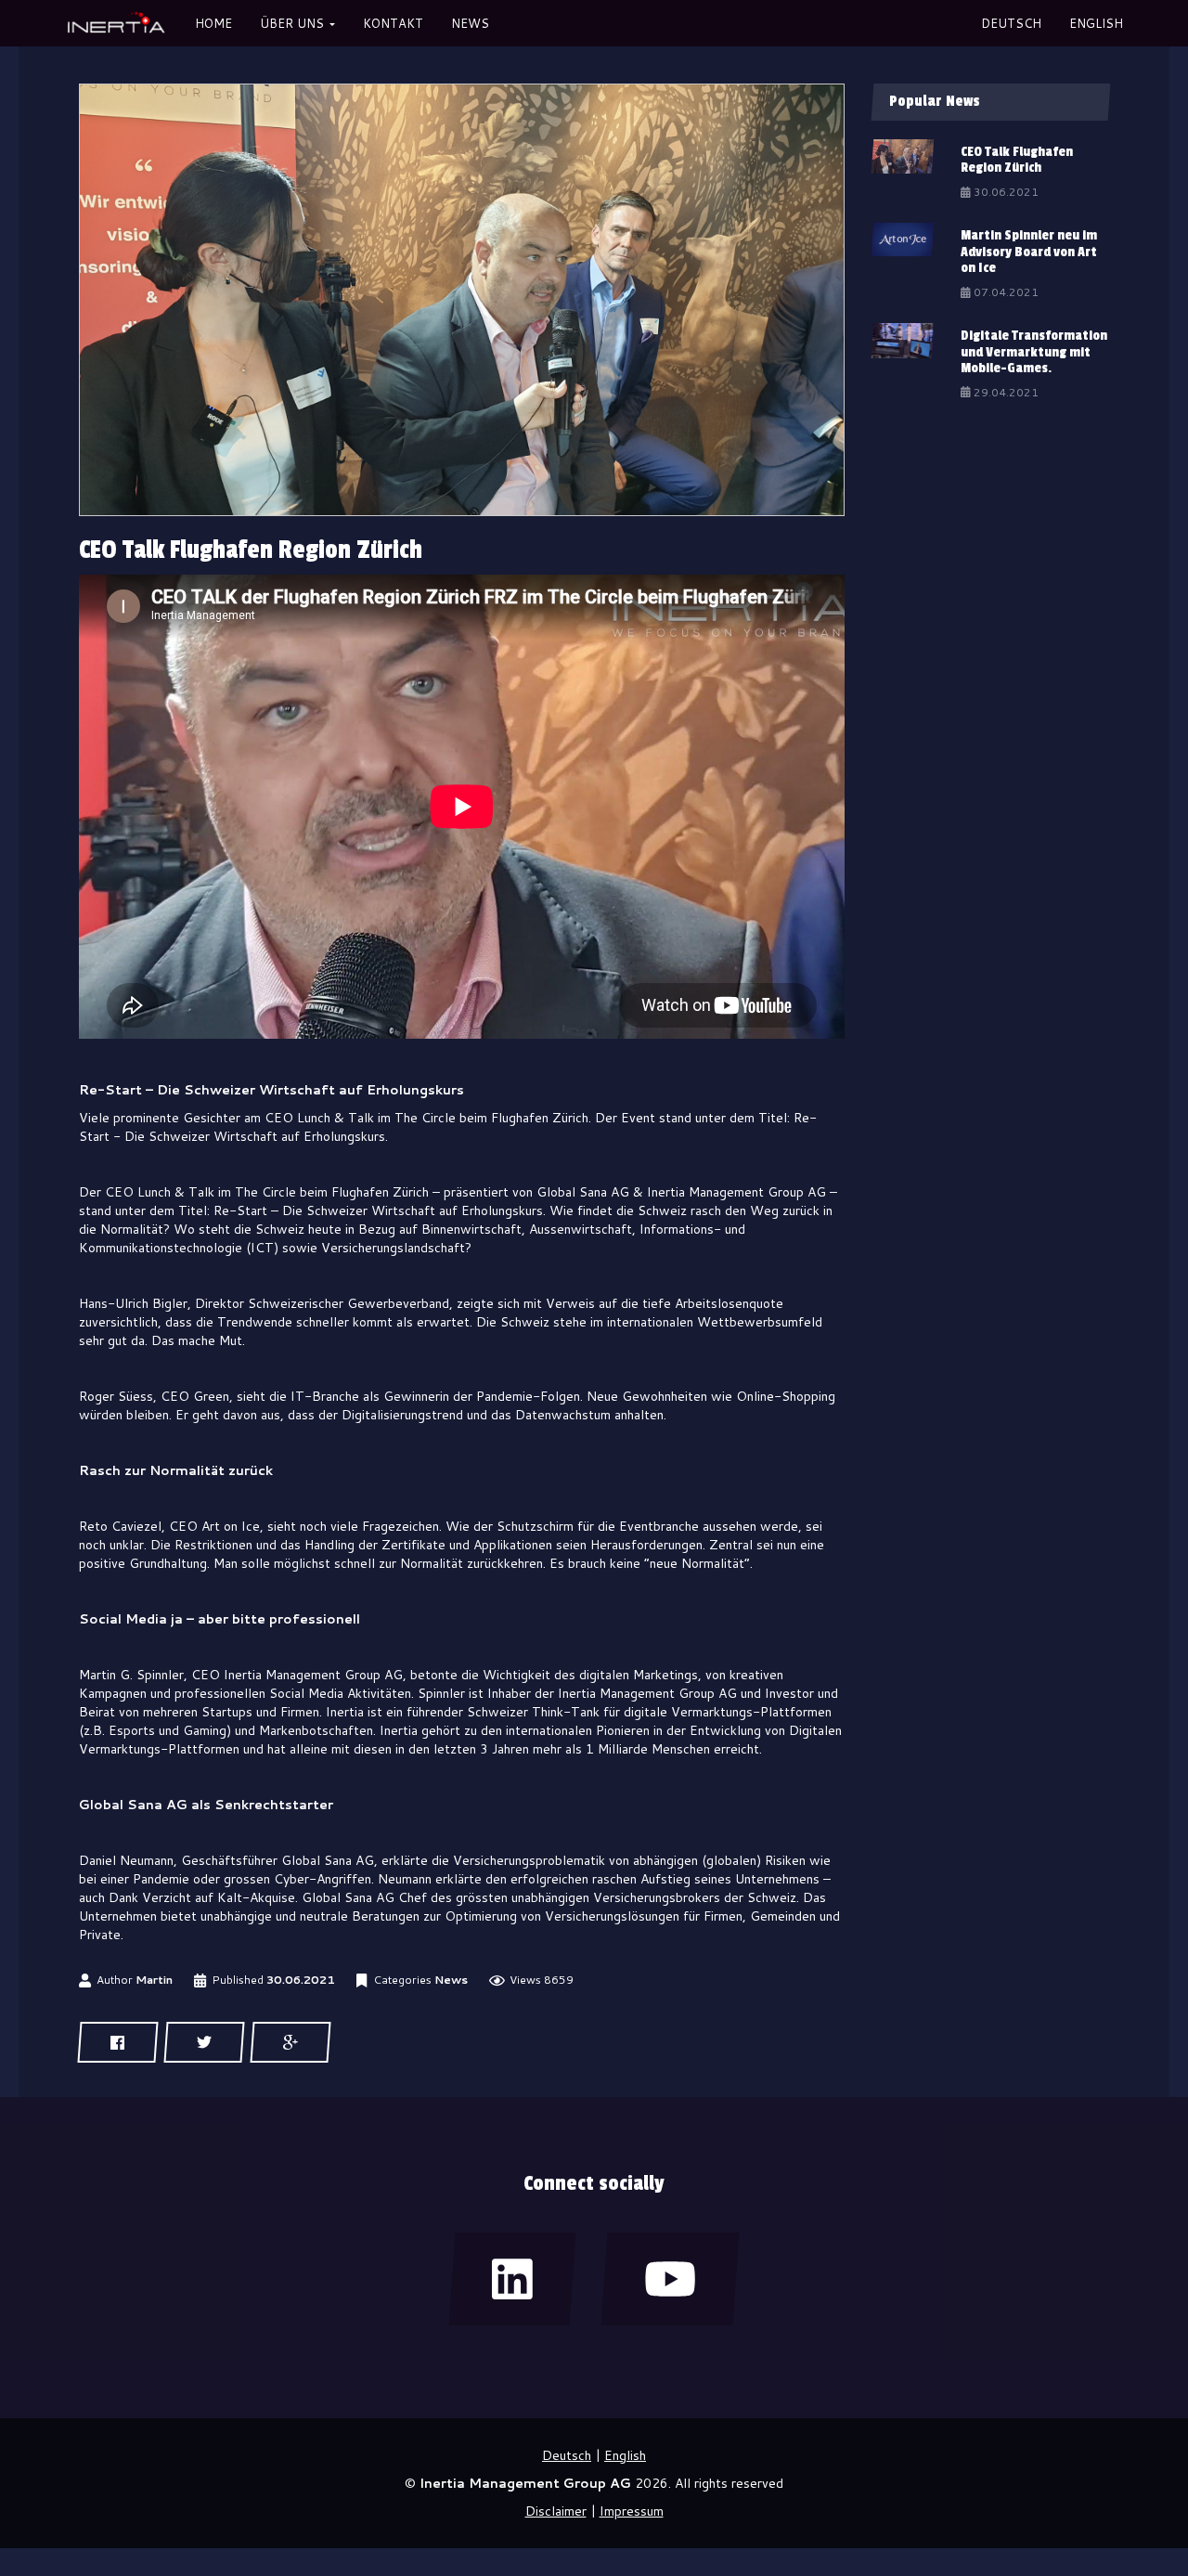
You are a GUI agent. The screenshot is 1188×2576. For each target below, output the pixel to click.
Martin (154, 1980)
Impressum (632, 2511)
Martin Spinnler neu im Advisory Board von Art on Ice (1029, 252)
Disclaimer (556, 2511)
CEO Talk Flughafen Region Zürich (1017, 160)
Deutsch (1011, 23)
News (451, 1980)
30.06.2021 (301, 1980)
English (1096, 23)
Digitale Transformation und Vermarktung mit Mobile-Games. (1034, 352)
